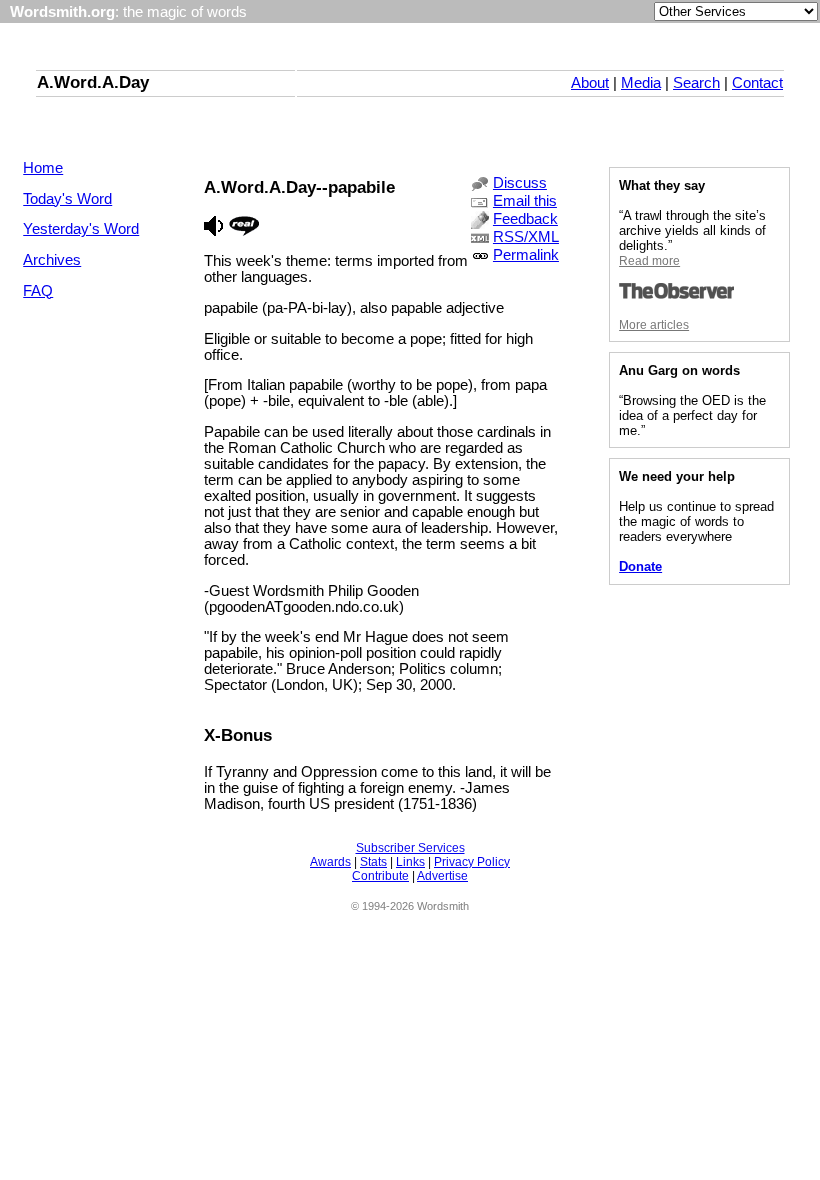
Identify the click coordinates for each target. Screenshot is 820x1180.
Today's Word (67, 199)
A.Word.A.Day (93, 82)
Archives (52, 260)
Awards (330, 862)
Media (641, 83)
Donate (640, 566)
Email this (525, 201)
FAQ (38, 291)
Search (696, 83)
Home (43, 168)
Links (410, 862)
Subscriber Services (410, 848)
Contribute (380, 876)
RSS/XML (526, 237)
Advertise (442, 876)
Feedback (525, 219)
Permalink (526, 255)
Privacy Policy (472, 862)
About (590, 83)
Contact (757, 83)
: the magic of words (128, 12)
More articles (654, 325)
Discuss (520, 183)
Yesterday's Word (81, 229)
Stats (373, 862)
